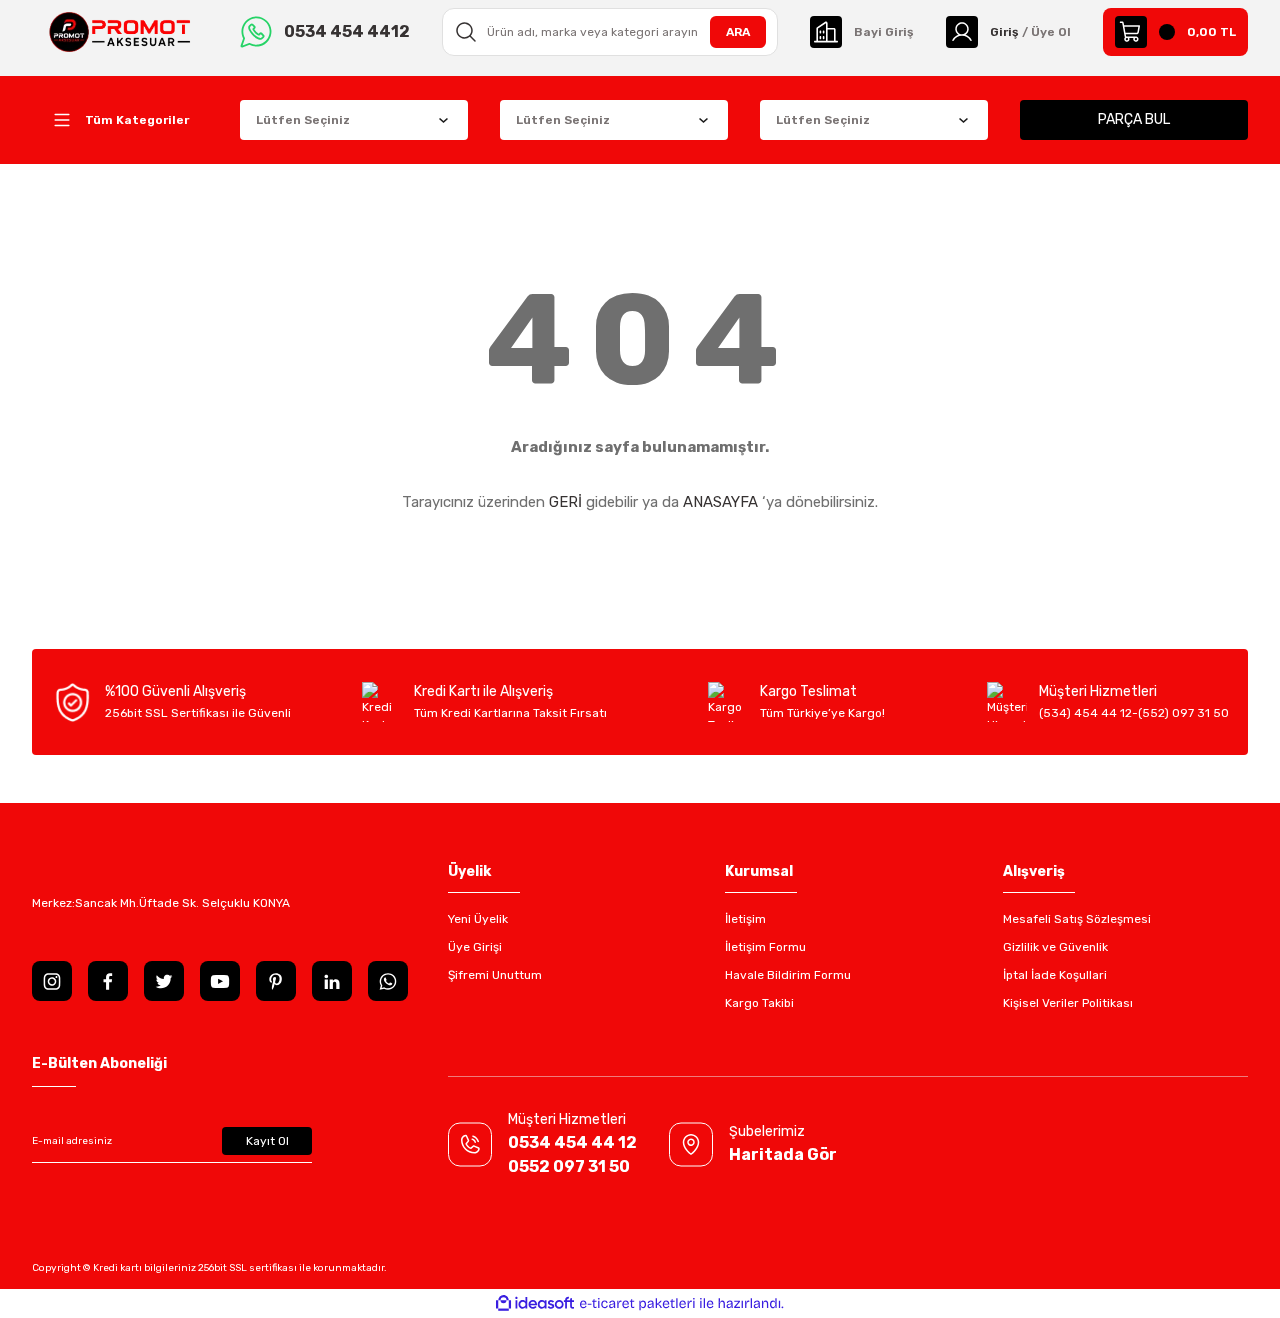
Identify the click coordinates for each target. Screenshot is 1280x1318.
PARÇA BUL (1134, 119)
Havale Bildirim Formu (788, 975)
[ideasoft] (535, 1303)
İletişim (745, 919)
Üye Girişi (475, 947)
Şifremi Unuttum (495, 975)
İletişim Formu (765, 947)
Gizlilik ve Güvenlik (1055, 947)
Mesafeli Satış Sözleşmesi (1077, 919)
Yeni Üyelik (478, 919)
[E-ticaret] (637, 1304)
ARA (738, 32)
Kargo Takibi (759, 1003)
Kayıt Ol (267, 1141)
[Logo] (120, 31)
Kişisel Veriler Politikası (1068, 1003)
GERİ (565, 502)
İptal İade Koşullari (1055, 975)
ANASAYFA (720, 502)
